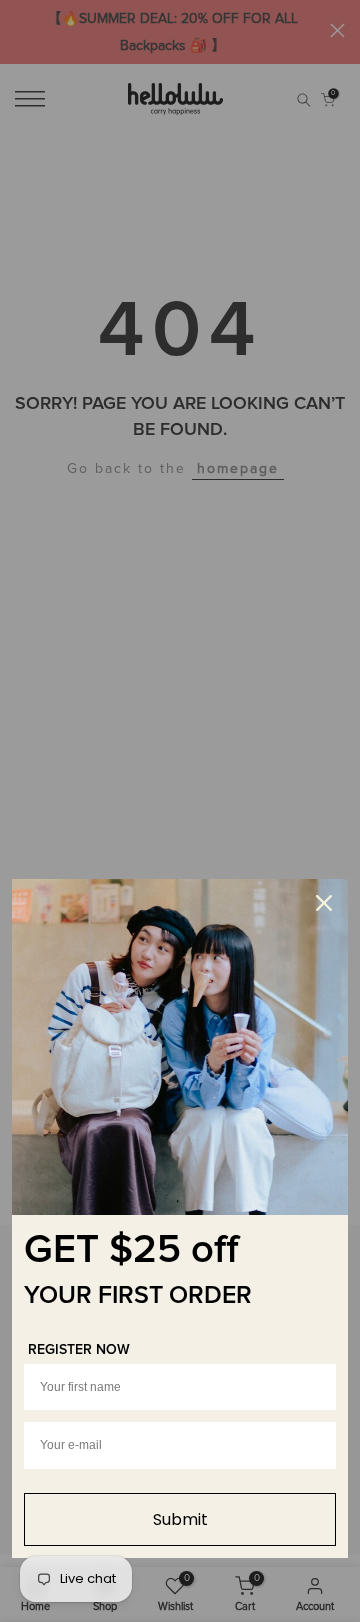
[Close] (324, 903)
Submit (180, 1519)
